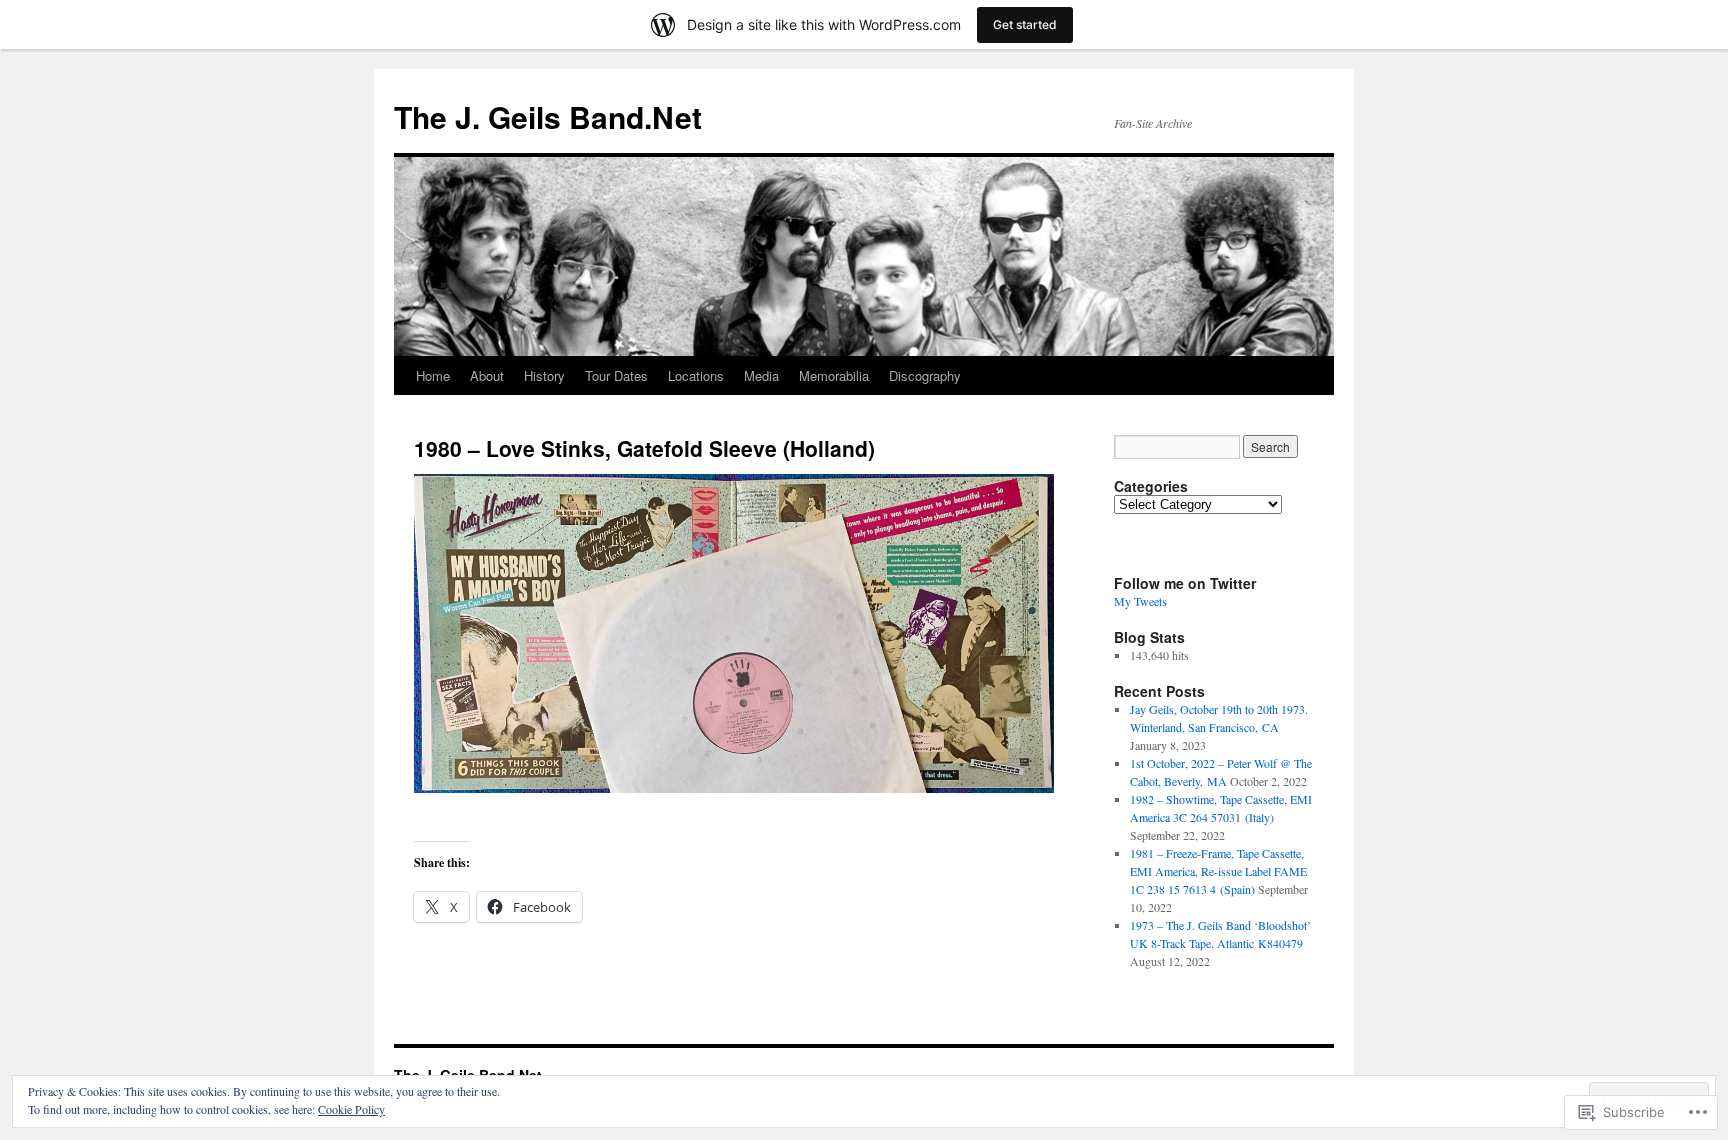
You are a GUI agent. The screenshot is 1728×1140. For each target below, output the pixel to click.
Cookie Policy (351, 1109)
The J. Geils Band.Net (548, 116)
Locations (696, 375)
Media (761, 375)
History (544, 375)
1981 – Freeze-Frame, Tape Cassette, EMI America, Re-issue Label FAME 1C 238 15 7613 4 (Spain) (1218, 871)
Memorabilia (834, 375)
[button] (734, 633)
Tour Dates (616, 375)
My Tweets (1140, 601)
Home (433, 375)
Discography (925, 375)
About (487, 375)
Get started (1025, 24)
